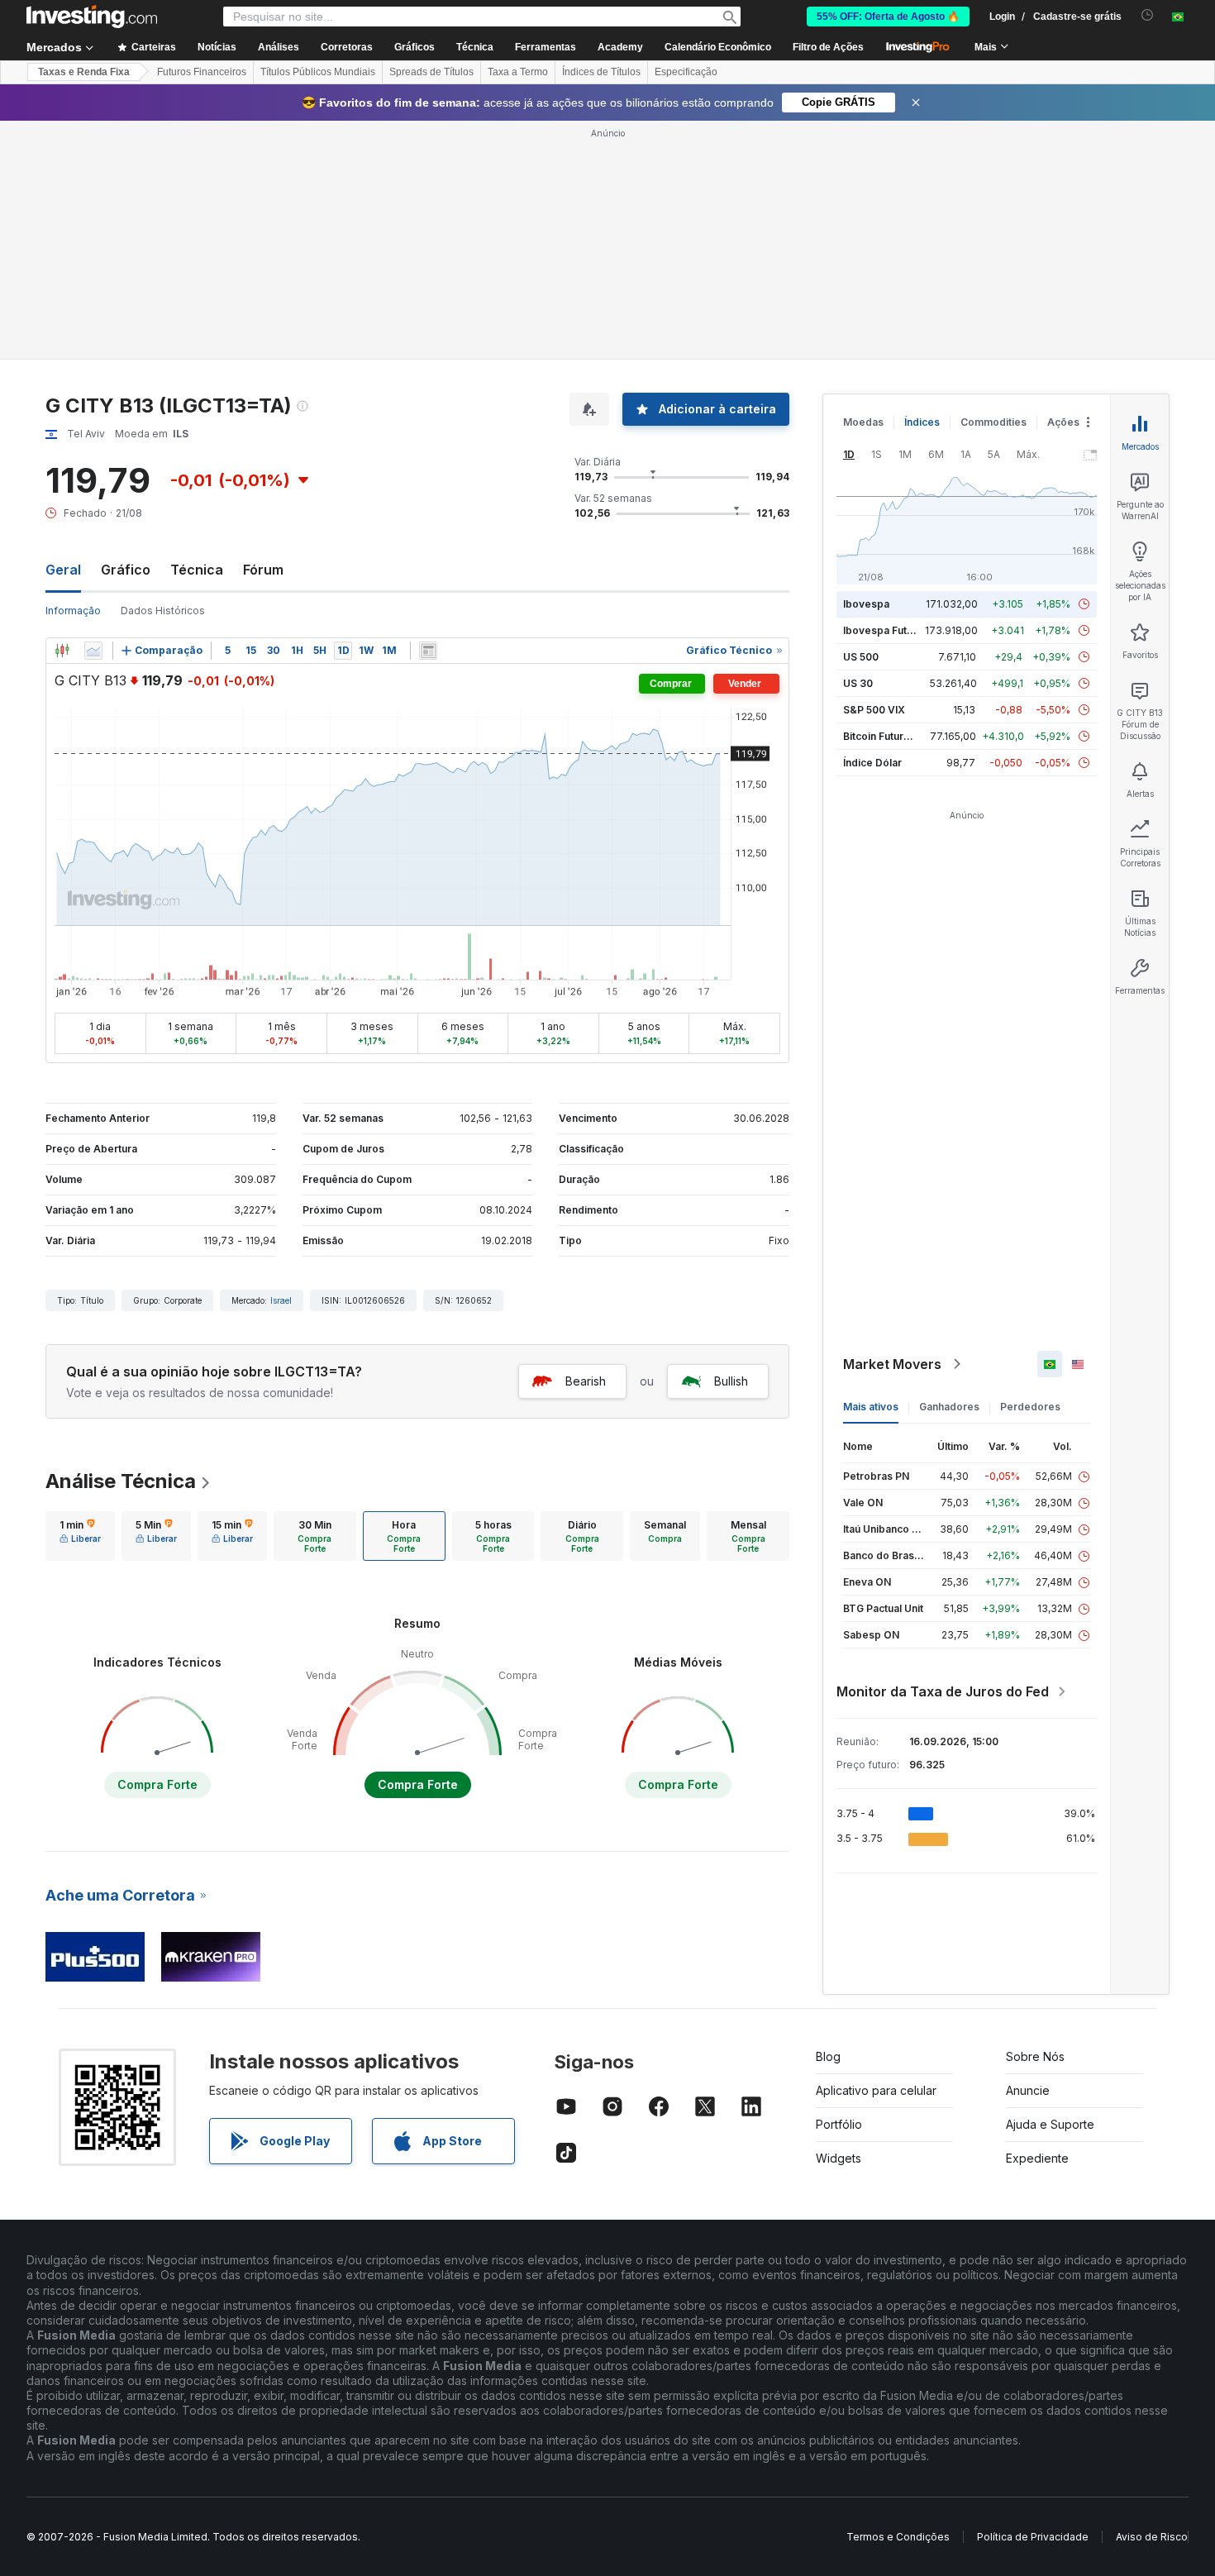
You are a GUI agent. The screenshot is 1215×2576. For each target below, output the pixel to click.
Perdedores (1030, 1407)
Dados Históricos (163, 611)
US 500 (861, 657)
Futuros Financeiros (202, 72)
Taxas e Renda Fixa (84, 72)
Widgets (839, 2158)
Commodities (993, 422)
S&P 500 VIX (874, 710)
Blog (828, 2056)
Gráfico (126, 570)
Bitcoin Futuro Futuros (896, 736)
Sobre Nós (1035, 2056)
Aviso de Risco (1152, 2537)
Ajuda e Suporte (1050, 2124)
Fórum (263, 570)
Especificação (686, 72)
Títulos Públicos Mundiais (318, 72)
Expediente (1037, 2158)
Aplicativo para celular (876, 2090)
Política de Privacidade (1033, 2537)
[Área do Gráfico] (93, 651)
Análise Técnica (121, 1481)
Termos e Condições (898, 2537)
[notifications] (1148, 15)
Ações (1063, 422)
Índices (922, 422)
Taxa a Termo (518, 72)
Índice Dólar (872, 763)
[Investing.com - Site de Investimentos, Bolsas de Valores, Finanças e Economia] (92, 17)
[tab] (80, 1536)
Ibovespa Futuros (886, 630)
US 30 (858, 683)
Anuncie (1028, 2090)
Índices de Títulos (601, 72)
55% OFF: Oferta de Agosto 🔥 (888, 17)
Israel (281, 1300)
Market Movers (892, 1364)
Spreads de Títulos (431, 72)
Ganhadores (949, 1407)
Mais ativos (871, 1407)
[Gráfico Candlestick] (62, 651)
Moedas (863, 422)
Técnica (197, 570)
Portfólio (839, 2124)
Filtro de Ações (828, 47)
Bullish (731, 1381)
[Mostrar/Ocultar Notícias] (428, 651)
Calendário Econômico (718, 47)
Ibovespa (866, 604)
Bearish (586, 1381)
